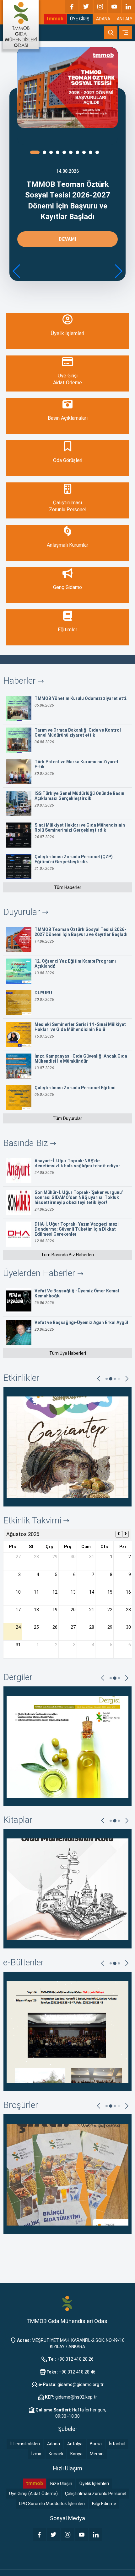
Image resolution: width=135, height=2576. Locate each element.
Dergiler (18, 1677)
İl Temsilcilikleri (25, 2444)
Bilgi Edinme (104, 2504)
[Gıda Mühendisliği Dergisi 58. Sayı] (67, 1746)
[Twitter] (86, 7)
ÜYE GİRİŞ (80, 19)
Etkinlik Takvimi (33, 1520)
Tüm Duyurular (67, 1118)
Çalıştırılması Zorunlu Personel (96, 2494)
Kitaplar (18, 1820)
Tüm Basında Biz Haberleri (67, 1255)
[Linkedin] (128, 7)
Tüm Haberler (68, 887)
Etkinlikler (21, 1378)
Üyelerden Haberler (40, 1273)
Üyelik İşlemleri (94, 2484)
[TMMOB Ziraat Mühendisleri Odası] (67, 2303)
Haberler (21, 681)
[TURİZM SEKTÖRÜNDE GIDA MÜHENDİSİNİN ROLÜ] (67, 1889)
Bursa (96, 2444)
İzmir (36, 2454)
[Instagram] (100, 7)
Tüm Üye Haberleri (68, 1353)
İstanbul (117, 2444)
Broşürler (21, 2105)
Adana (54, 2444)
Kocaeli (56, 2454)
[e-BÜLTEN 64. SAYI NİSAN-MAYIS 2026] (67, 2031)
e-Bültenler (24, 1962)
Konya (76, 2454)
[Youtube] (114, 7)
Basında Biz (27, 1143)
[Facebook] (72, 7)
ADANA (103, 19)
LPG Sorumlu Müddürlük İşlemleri (52, 2504)
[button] (118, 271)
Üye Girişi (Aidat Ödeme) (33, 2494)
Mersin (97, 2454)
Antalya (75, 2444)
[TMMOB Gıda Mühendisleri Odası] (21, 24)
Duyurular (23, 912)
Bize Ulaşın (61, 2484)
